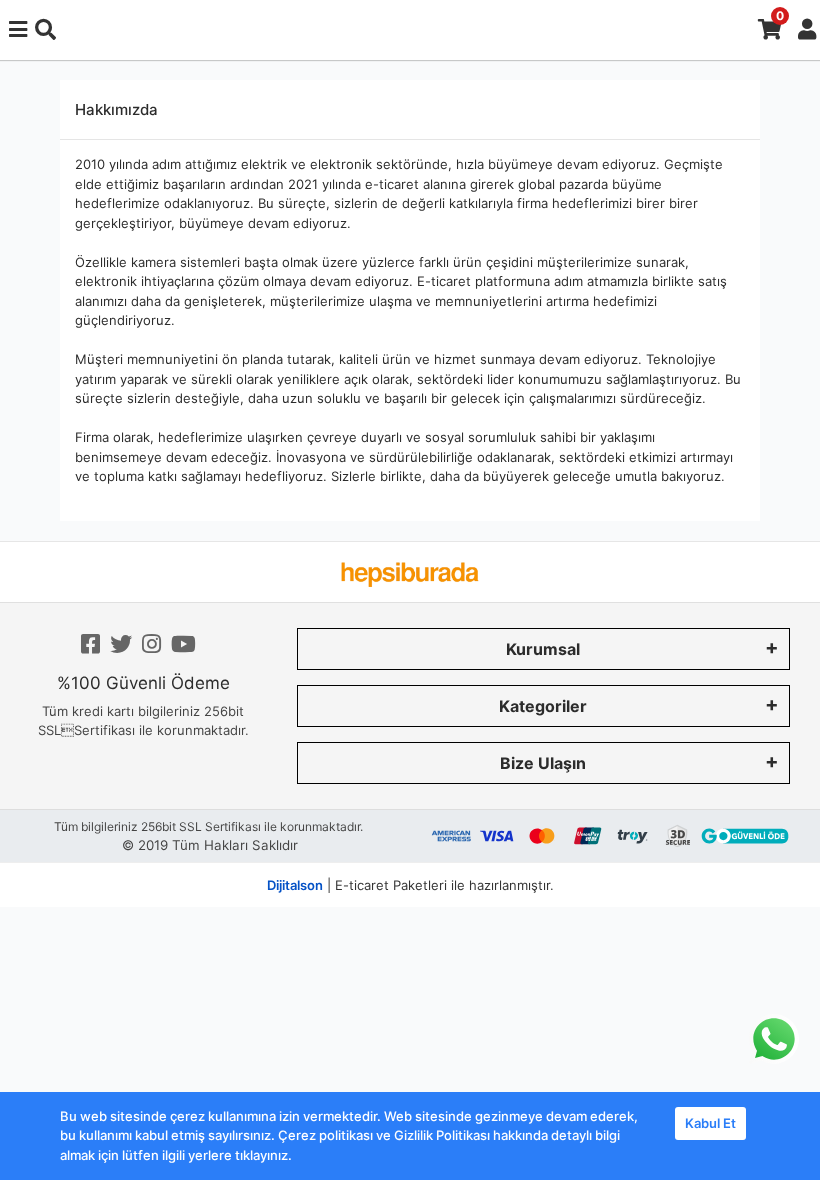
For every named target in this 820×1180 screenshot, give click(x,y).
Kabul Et (710, 1123)
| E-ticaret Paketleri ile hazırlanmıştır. (410, 885)
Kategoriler (543, 706)
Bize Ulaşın (543, 763)
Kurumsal (543, 649)
